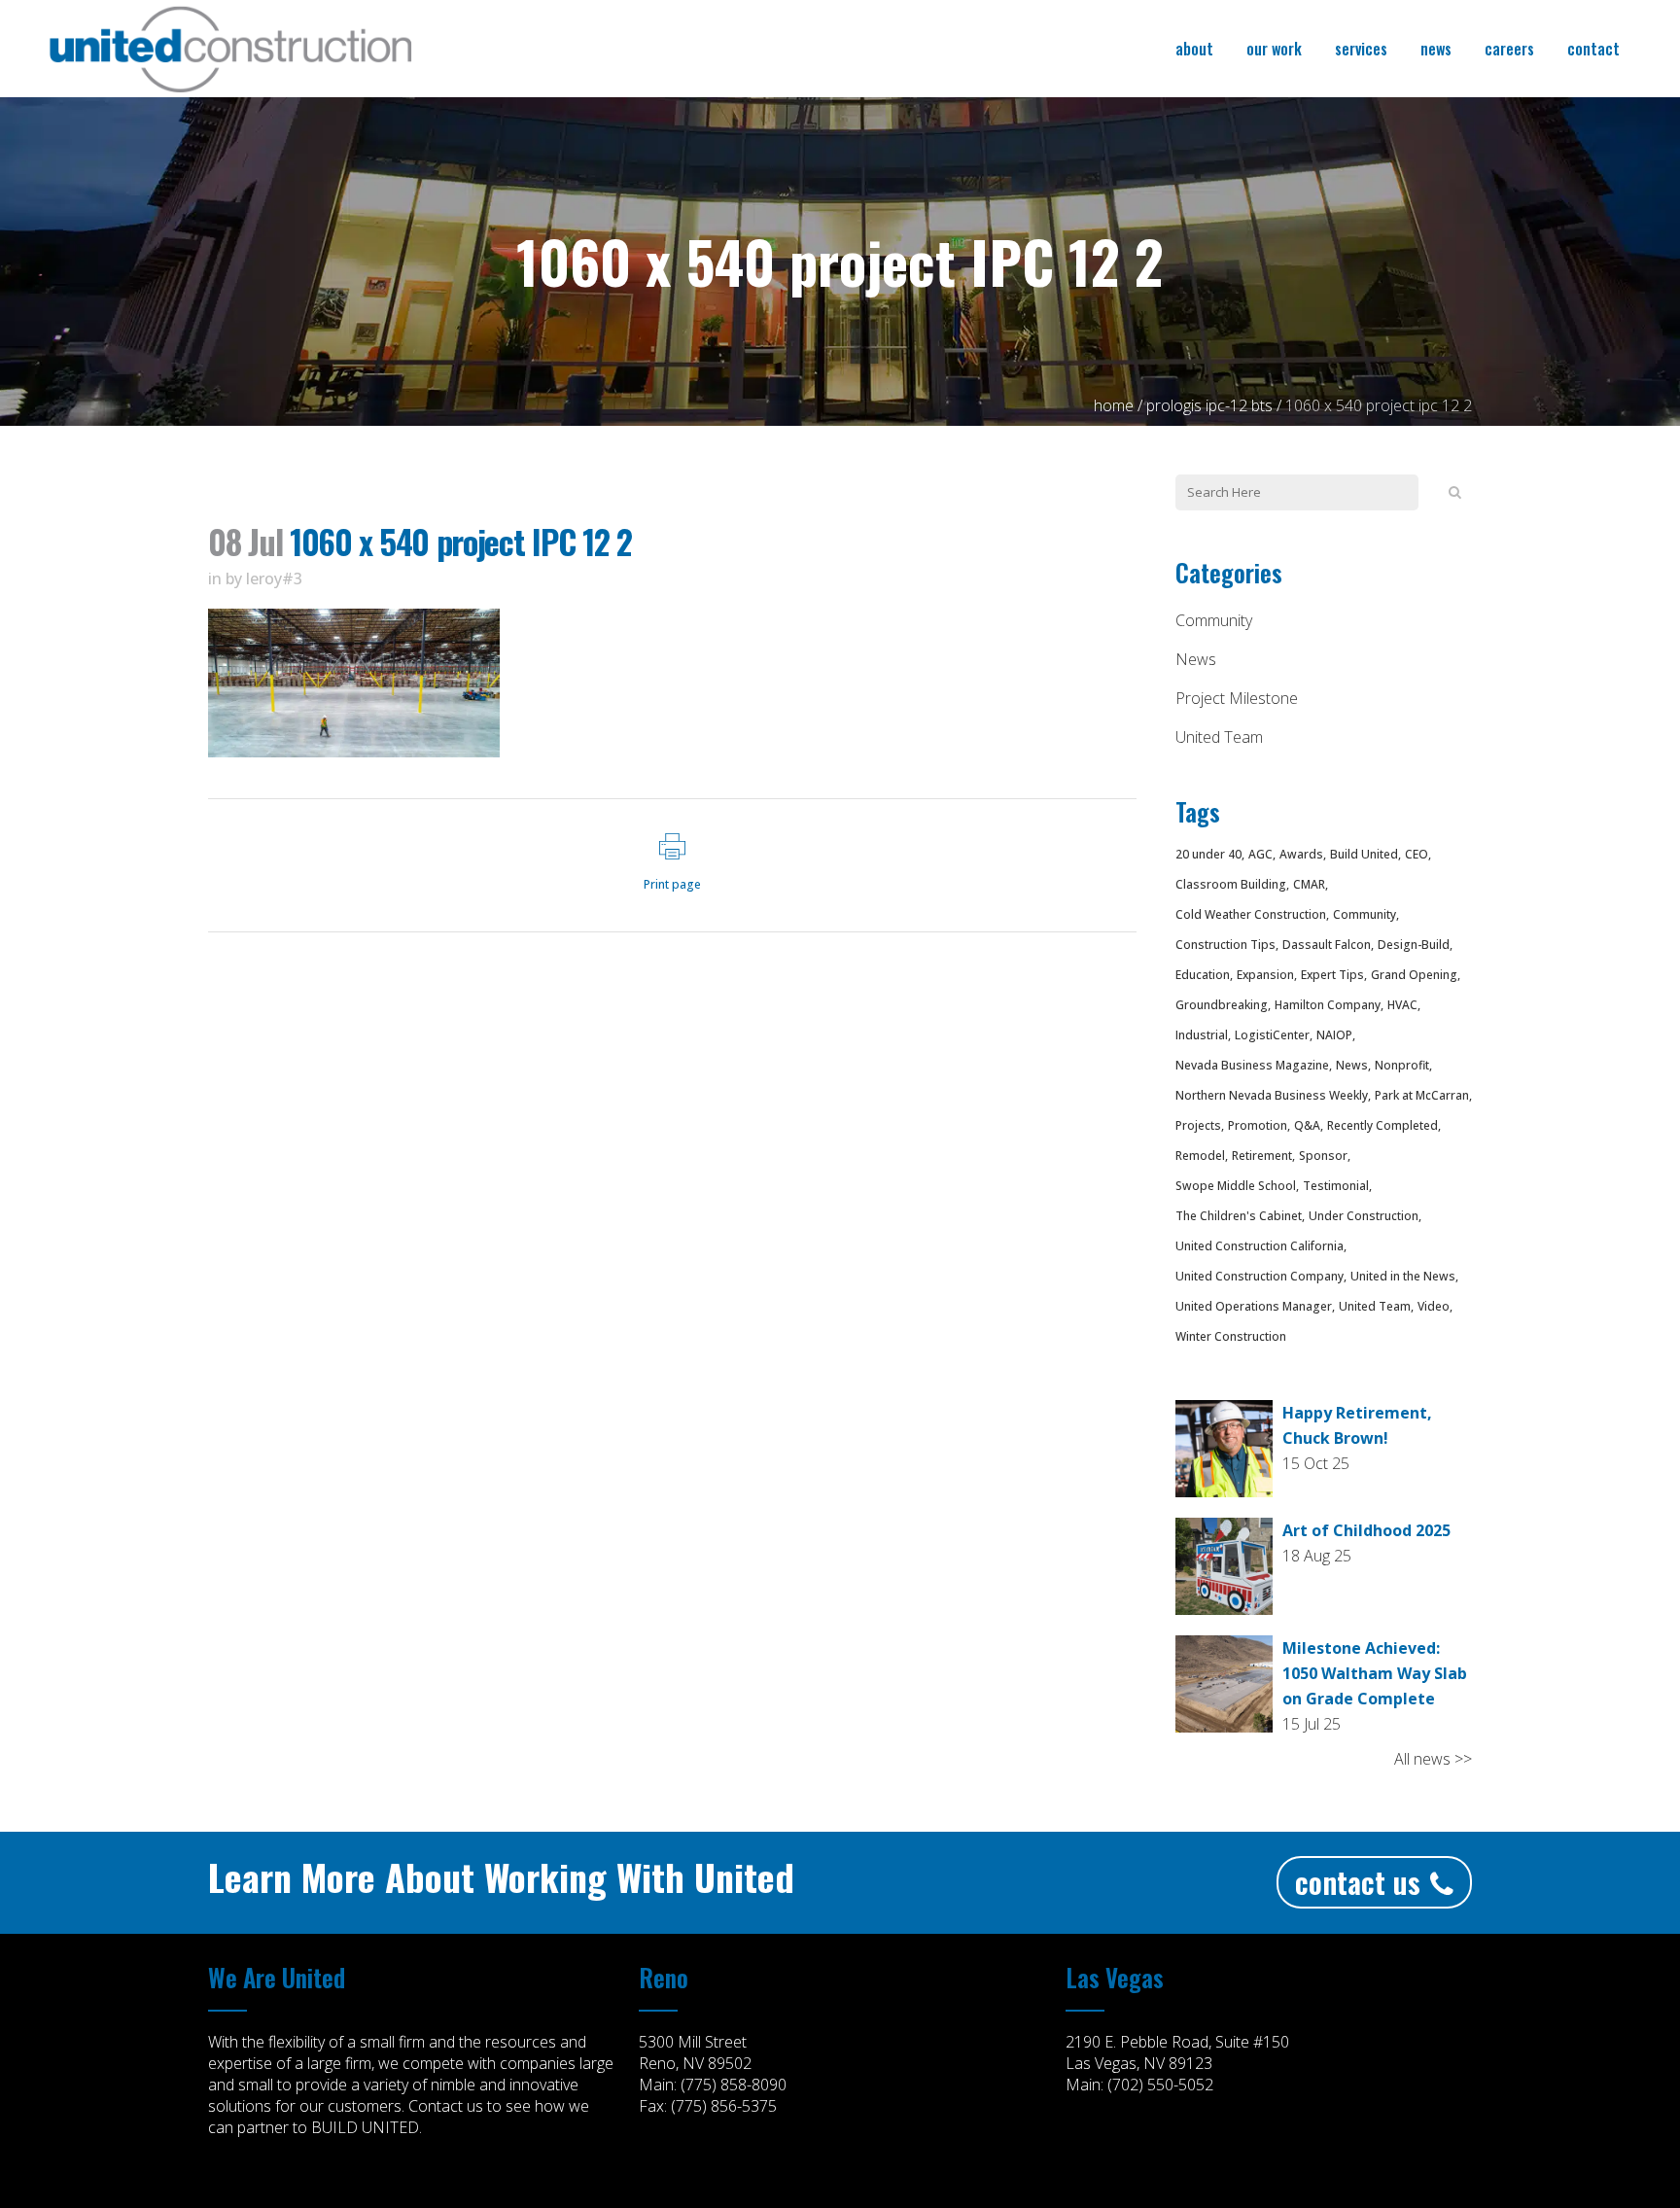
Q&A (1307, 1125)
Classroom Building (1231, 884)
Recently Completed (1382, 1125)
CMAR (1309, 884)
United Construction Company (1260, 1276)
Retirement (1262, 1156)
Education (1203, 975)
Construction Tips (1225, 945)
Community (1214, 620)
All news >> (1433, 1759)
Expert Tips (1332, 975)
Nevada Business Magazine (1252, 1065)
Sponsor (1323, 1156)
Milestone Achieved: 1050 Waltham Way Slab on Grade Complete (1375, 1673)
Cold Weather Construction (1251, 914)
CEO (1417, 854)
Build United (1364, 854)
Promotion (1258, 1125)
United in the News (1403, 1276)
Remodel (1200, 1156)
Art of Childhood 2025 (1366, 1530)
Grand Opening (1414, 975)
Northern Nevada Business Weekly (1272, 1095)
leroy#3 (274, 578)
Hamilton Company (1328, 1005)
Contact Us (1358, 1882)
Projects (1198, 1125)
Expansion (1265, 975)
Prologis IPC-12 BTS (1209, 405)
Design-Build (1414, 945)
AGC (1260, 854)
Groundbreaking (1222, 1005)
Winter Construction (1231, 1336)
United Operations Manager (1254, 1306)
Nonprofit (1402, 1065)
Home (1114, 405)
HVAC (1402, 1005)
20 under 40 (1208, 854)
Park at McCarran (1422, 1095)
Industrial (1202, 1035)
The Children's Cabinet (1239, 1216)
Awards (1301, 854)
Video (1434, 1306)
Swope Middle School (1236, 1186)
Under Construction (1364, 1216)
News (1196, 659)
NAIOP (1334, 1035)
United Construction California (1260, 1246)
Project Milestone (1237, 698)
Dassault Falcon (1327, 945)
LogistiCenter (1272, 1035)
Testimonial (1336, 1186)
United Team (1219, 737)
